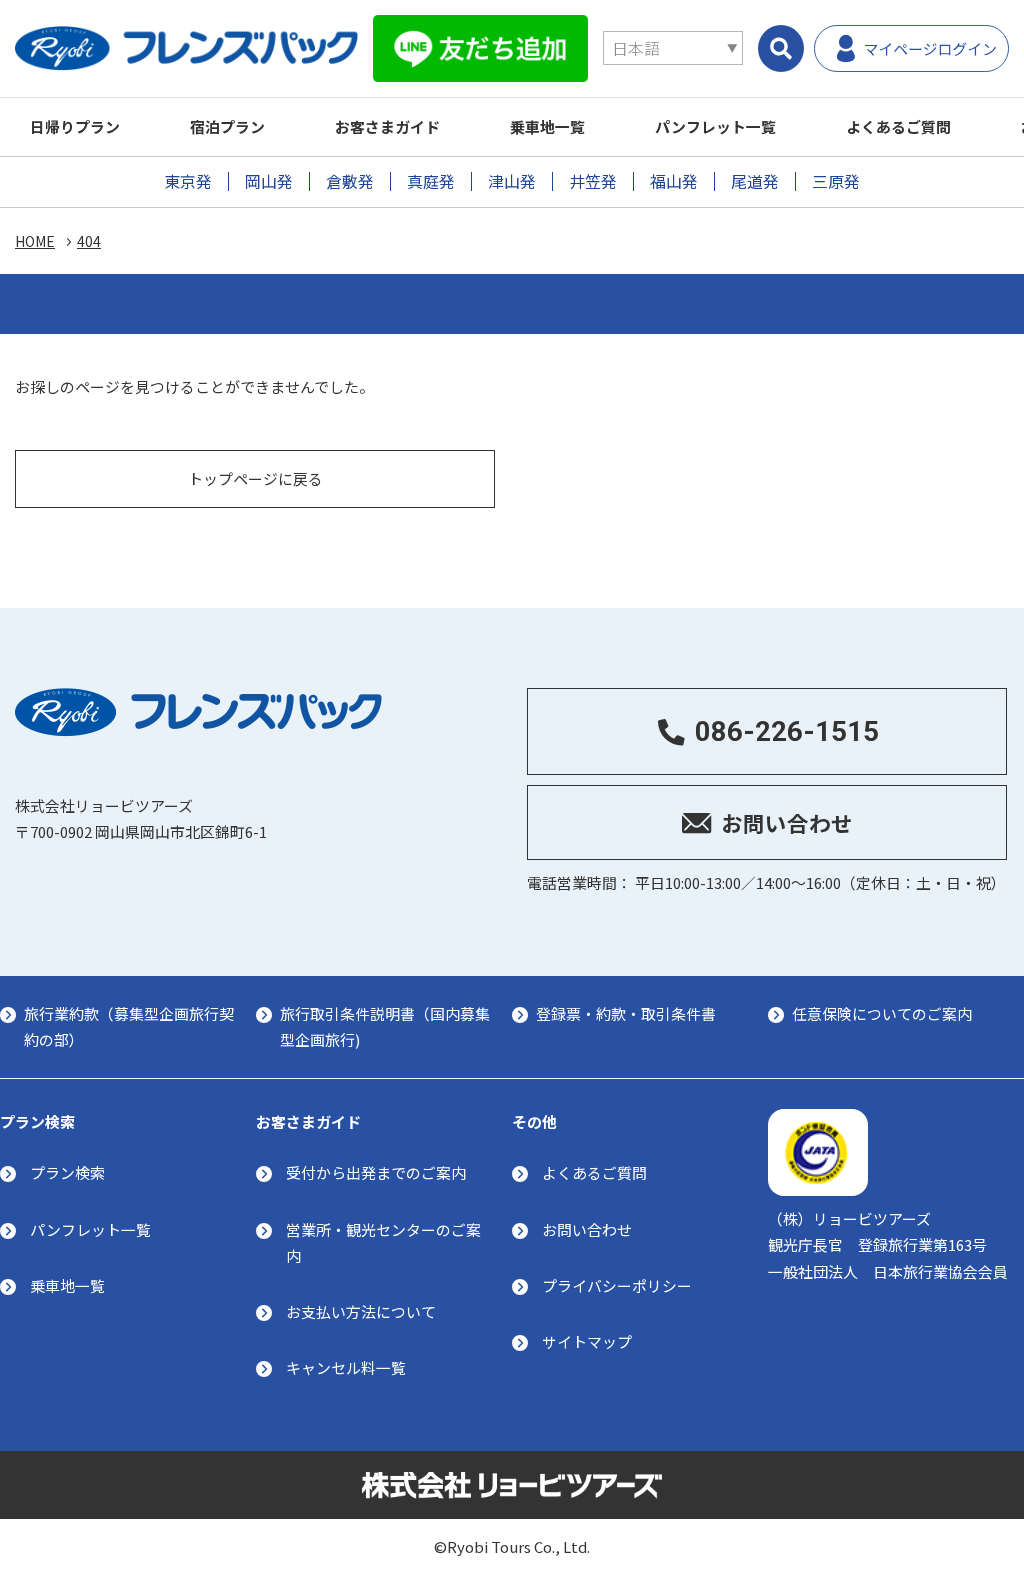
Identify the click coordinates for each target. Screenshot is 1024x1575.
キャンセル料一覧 (346, 1367)
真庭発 (431, 181)
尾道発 (755, 181)
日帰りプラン (75, 126)
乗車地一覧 (547, 126)
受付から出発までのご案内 (376, 1172)
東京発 (188, 181)
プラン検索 (67, 1172)
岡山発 (269, 181)
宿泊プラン (227, 126)
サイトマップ (587, 1341)
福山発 (674, 181)
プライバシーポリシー (617, 1285)
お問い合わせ (587, 1229)
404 (89, 241)
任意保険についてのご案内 (882, 1013)
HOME (35, 241)
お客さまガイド (387, 126)
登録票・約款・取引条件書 (626, 1013)
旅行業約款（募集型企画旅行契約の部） (129, 1026)
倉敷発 (350, 181)
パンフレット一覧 (715, 126)
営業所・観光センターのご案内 (383, 1242)
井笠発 (593, 181)
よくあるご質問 (898, 126)
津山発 (512, 181)
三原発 (836, 181)
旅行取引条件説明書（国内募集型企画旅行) (385, 1026)
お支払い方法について (361, 1311)
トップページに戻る (255, 478)
